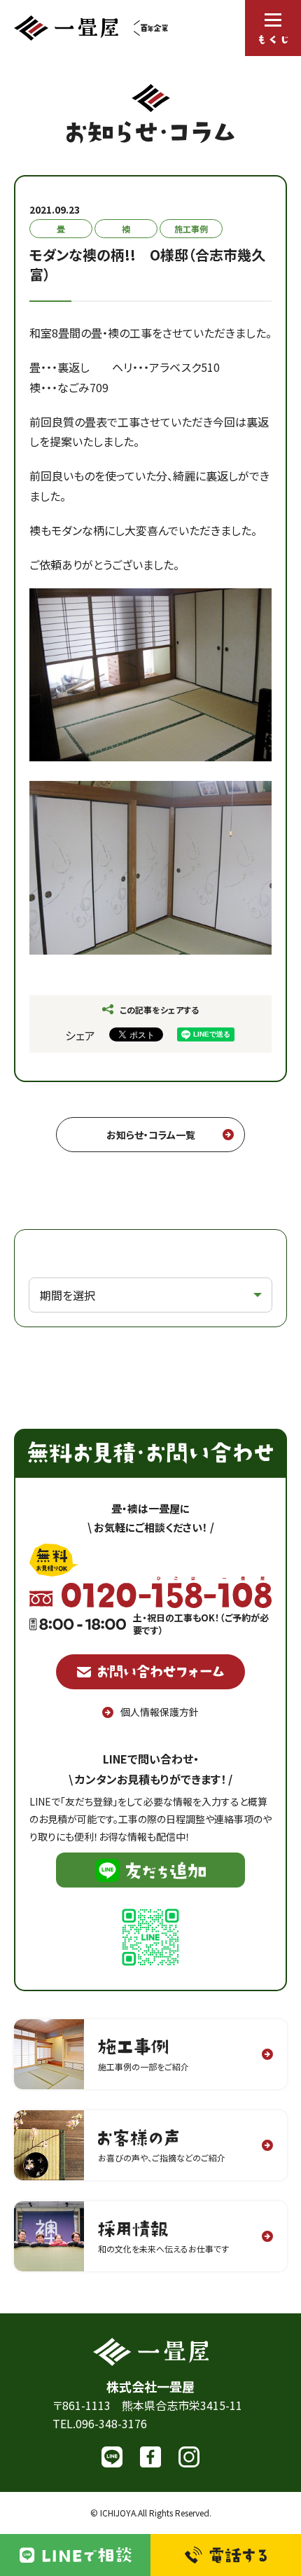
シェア (80, 1035)
